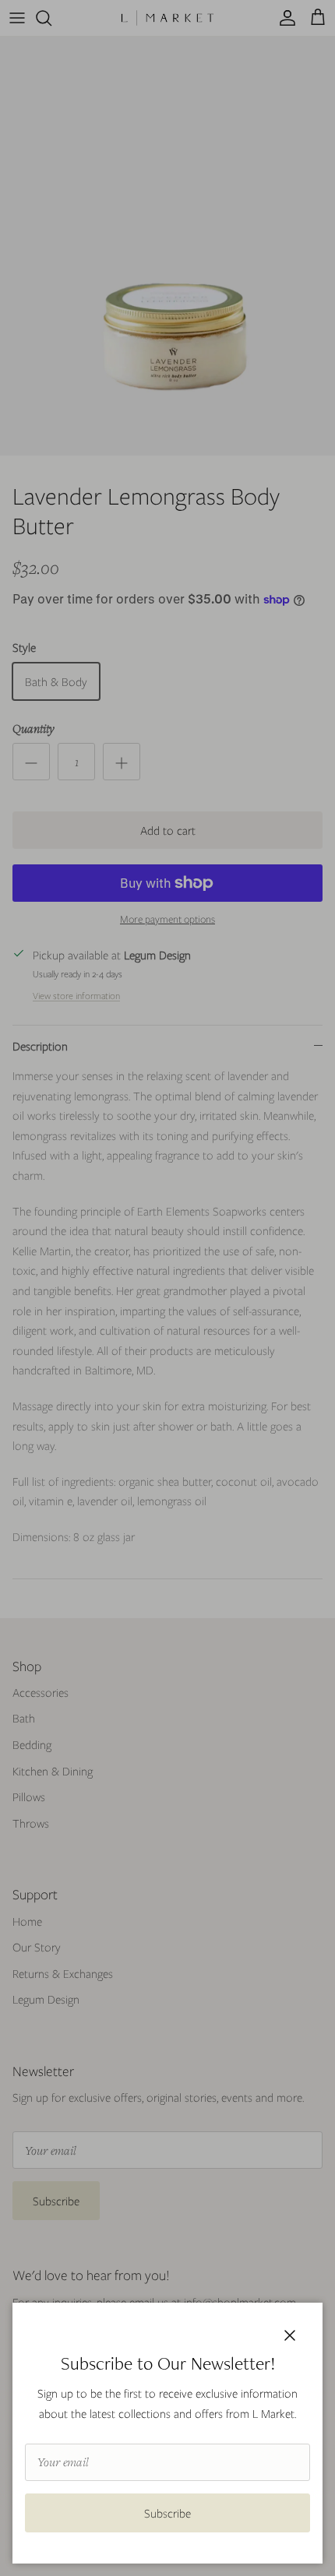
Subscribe (167, 2513)
